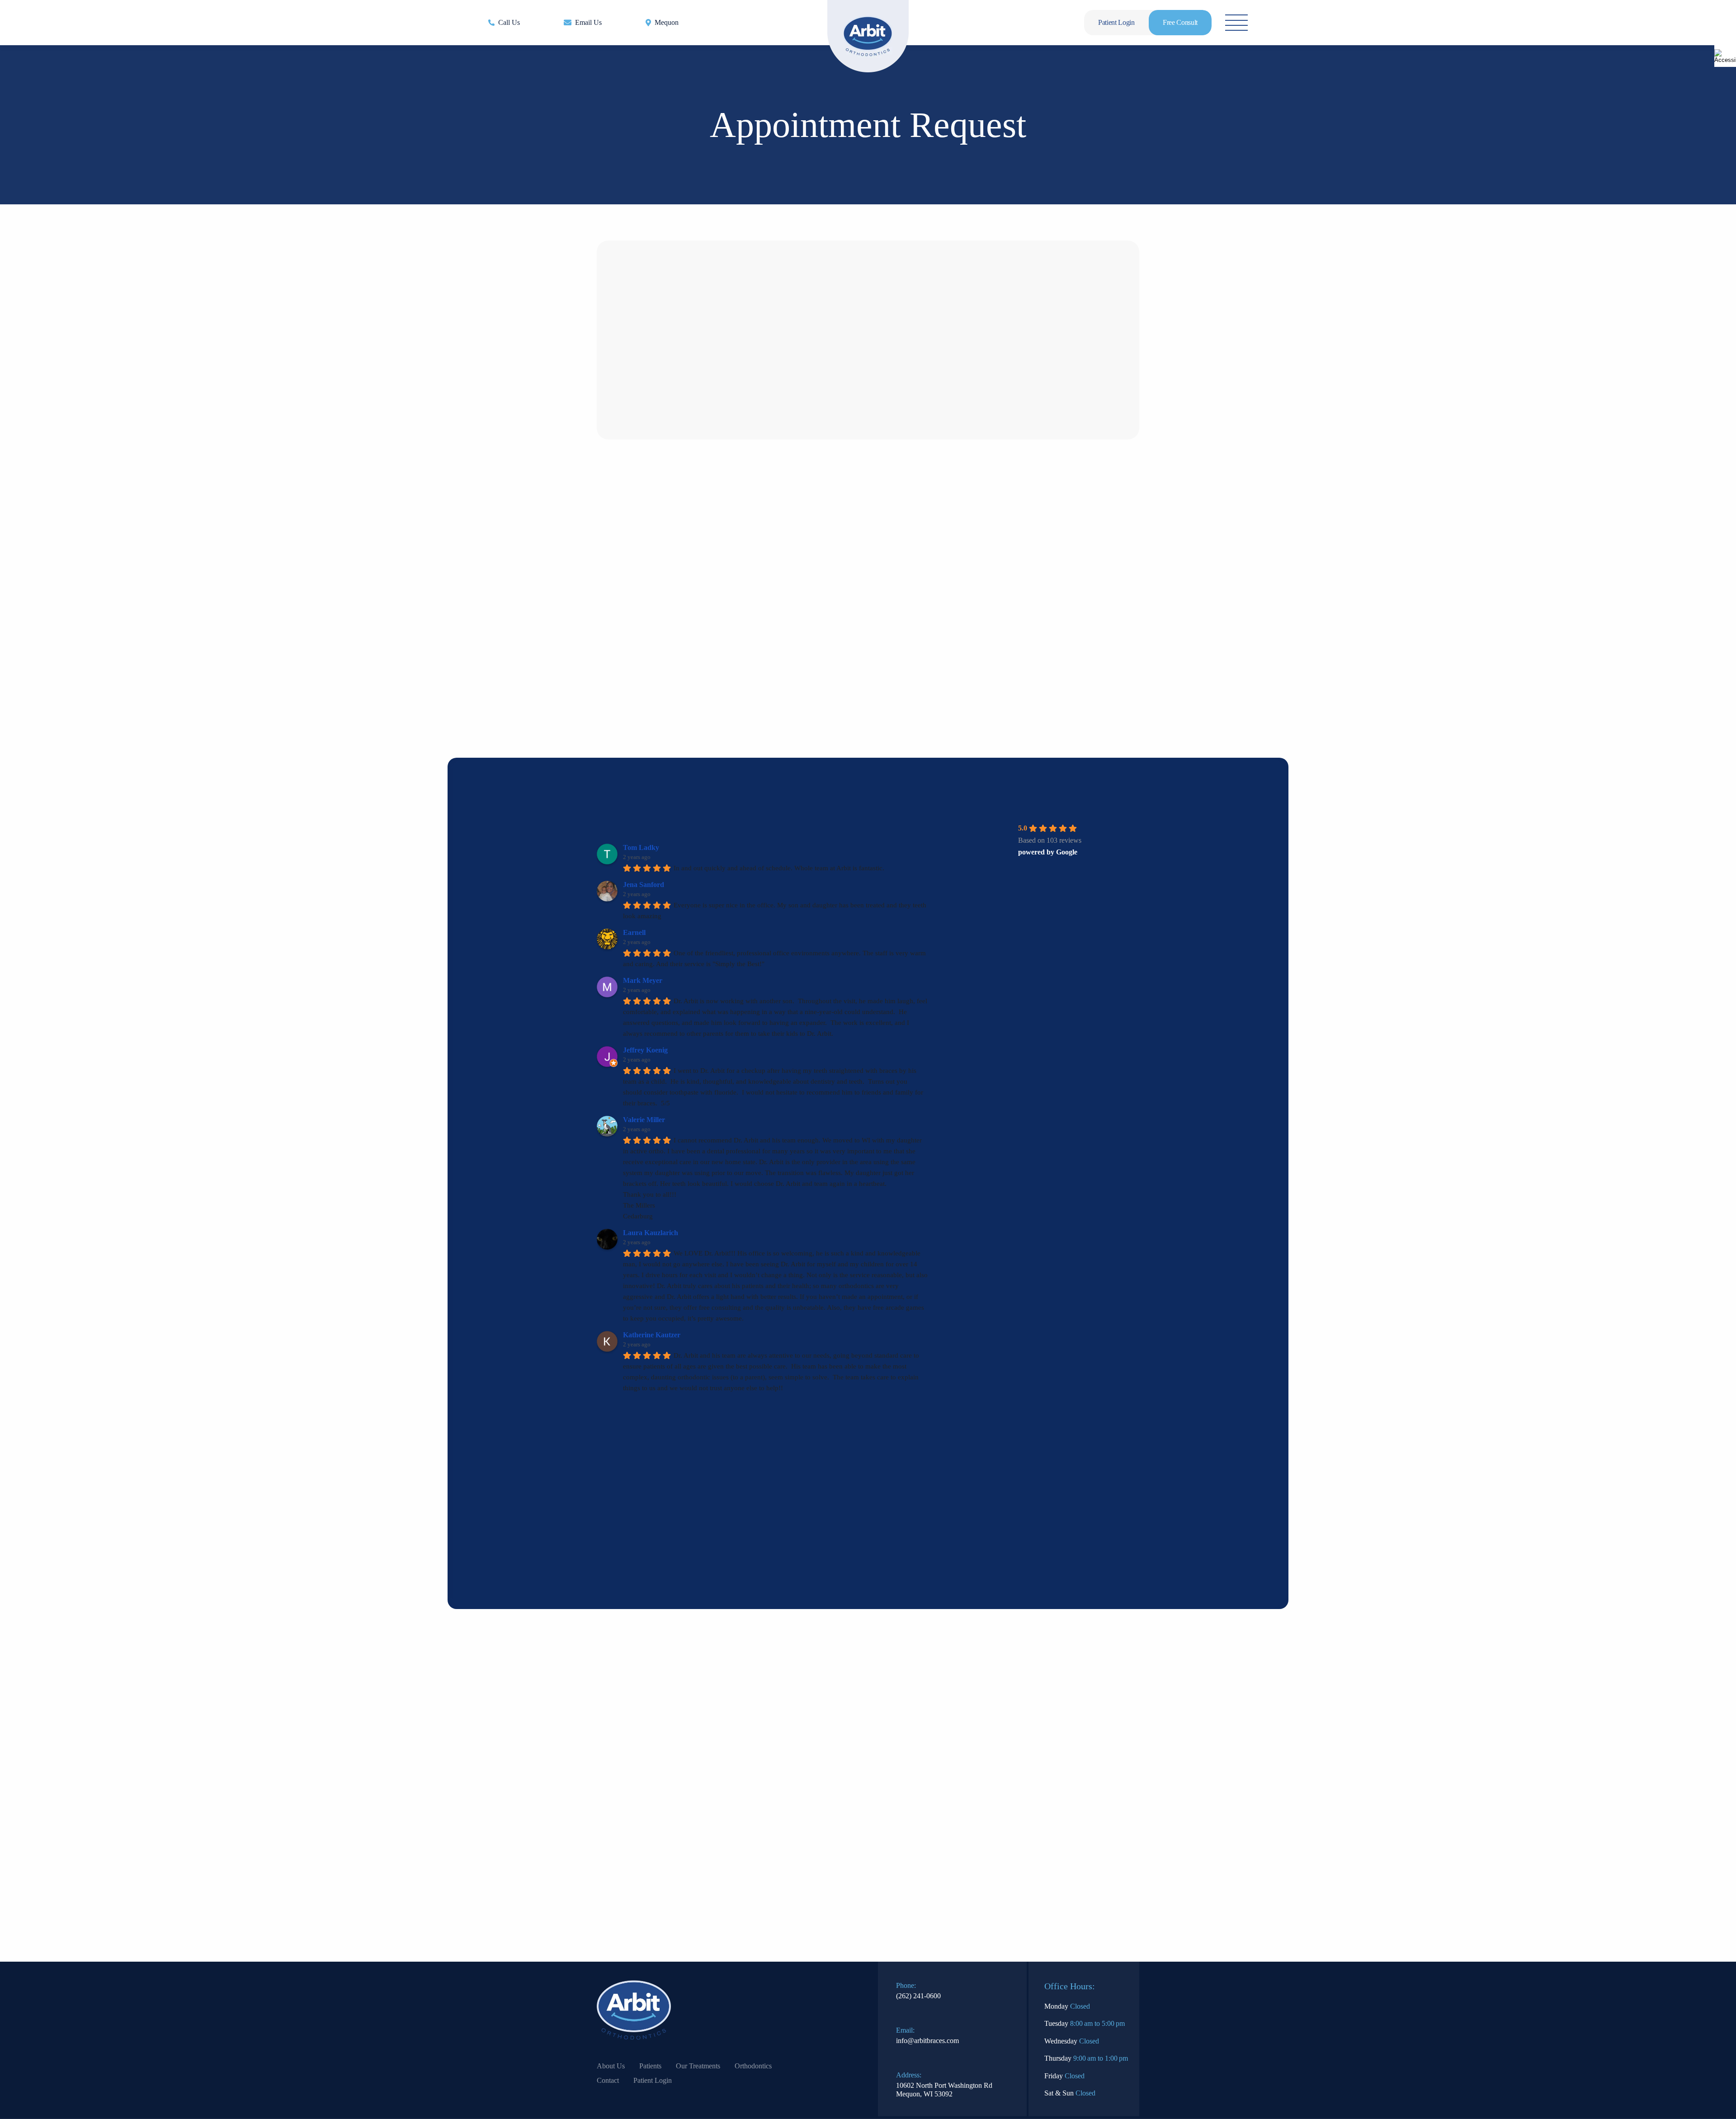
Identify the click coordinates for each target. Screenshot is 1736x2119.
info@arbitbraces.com (927, 2050)
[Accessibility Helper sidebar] (1725, 56)
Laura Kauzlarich (651, 1233)
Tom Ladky (641, 847)
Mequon (667, 22)
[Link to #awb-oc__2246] (1236, 23)
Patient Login (1116, 22)
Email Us (588, 22)
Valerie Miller (644, 1120)
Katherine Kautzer (652, 1335)
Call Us (509, 22)
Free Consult (1180, 22)
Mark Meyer (643, 980)
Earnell (634, 932)
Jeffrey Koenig (645, 1050)
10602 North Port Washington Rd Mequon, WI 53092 (944, 2099)
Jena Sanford (644, 885)
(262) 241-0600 (918, 2005)
